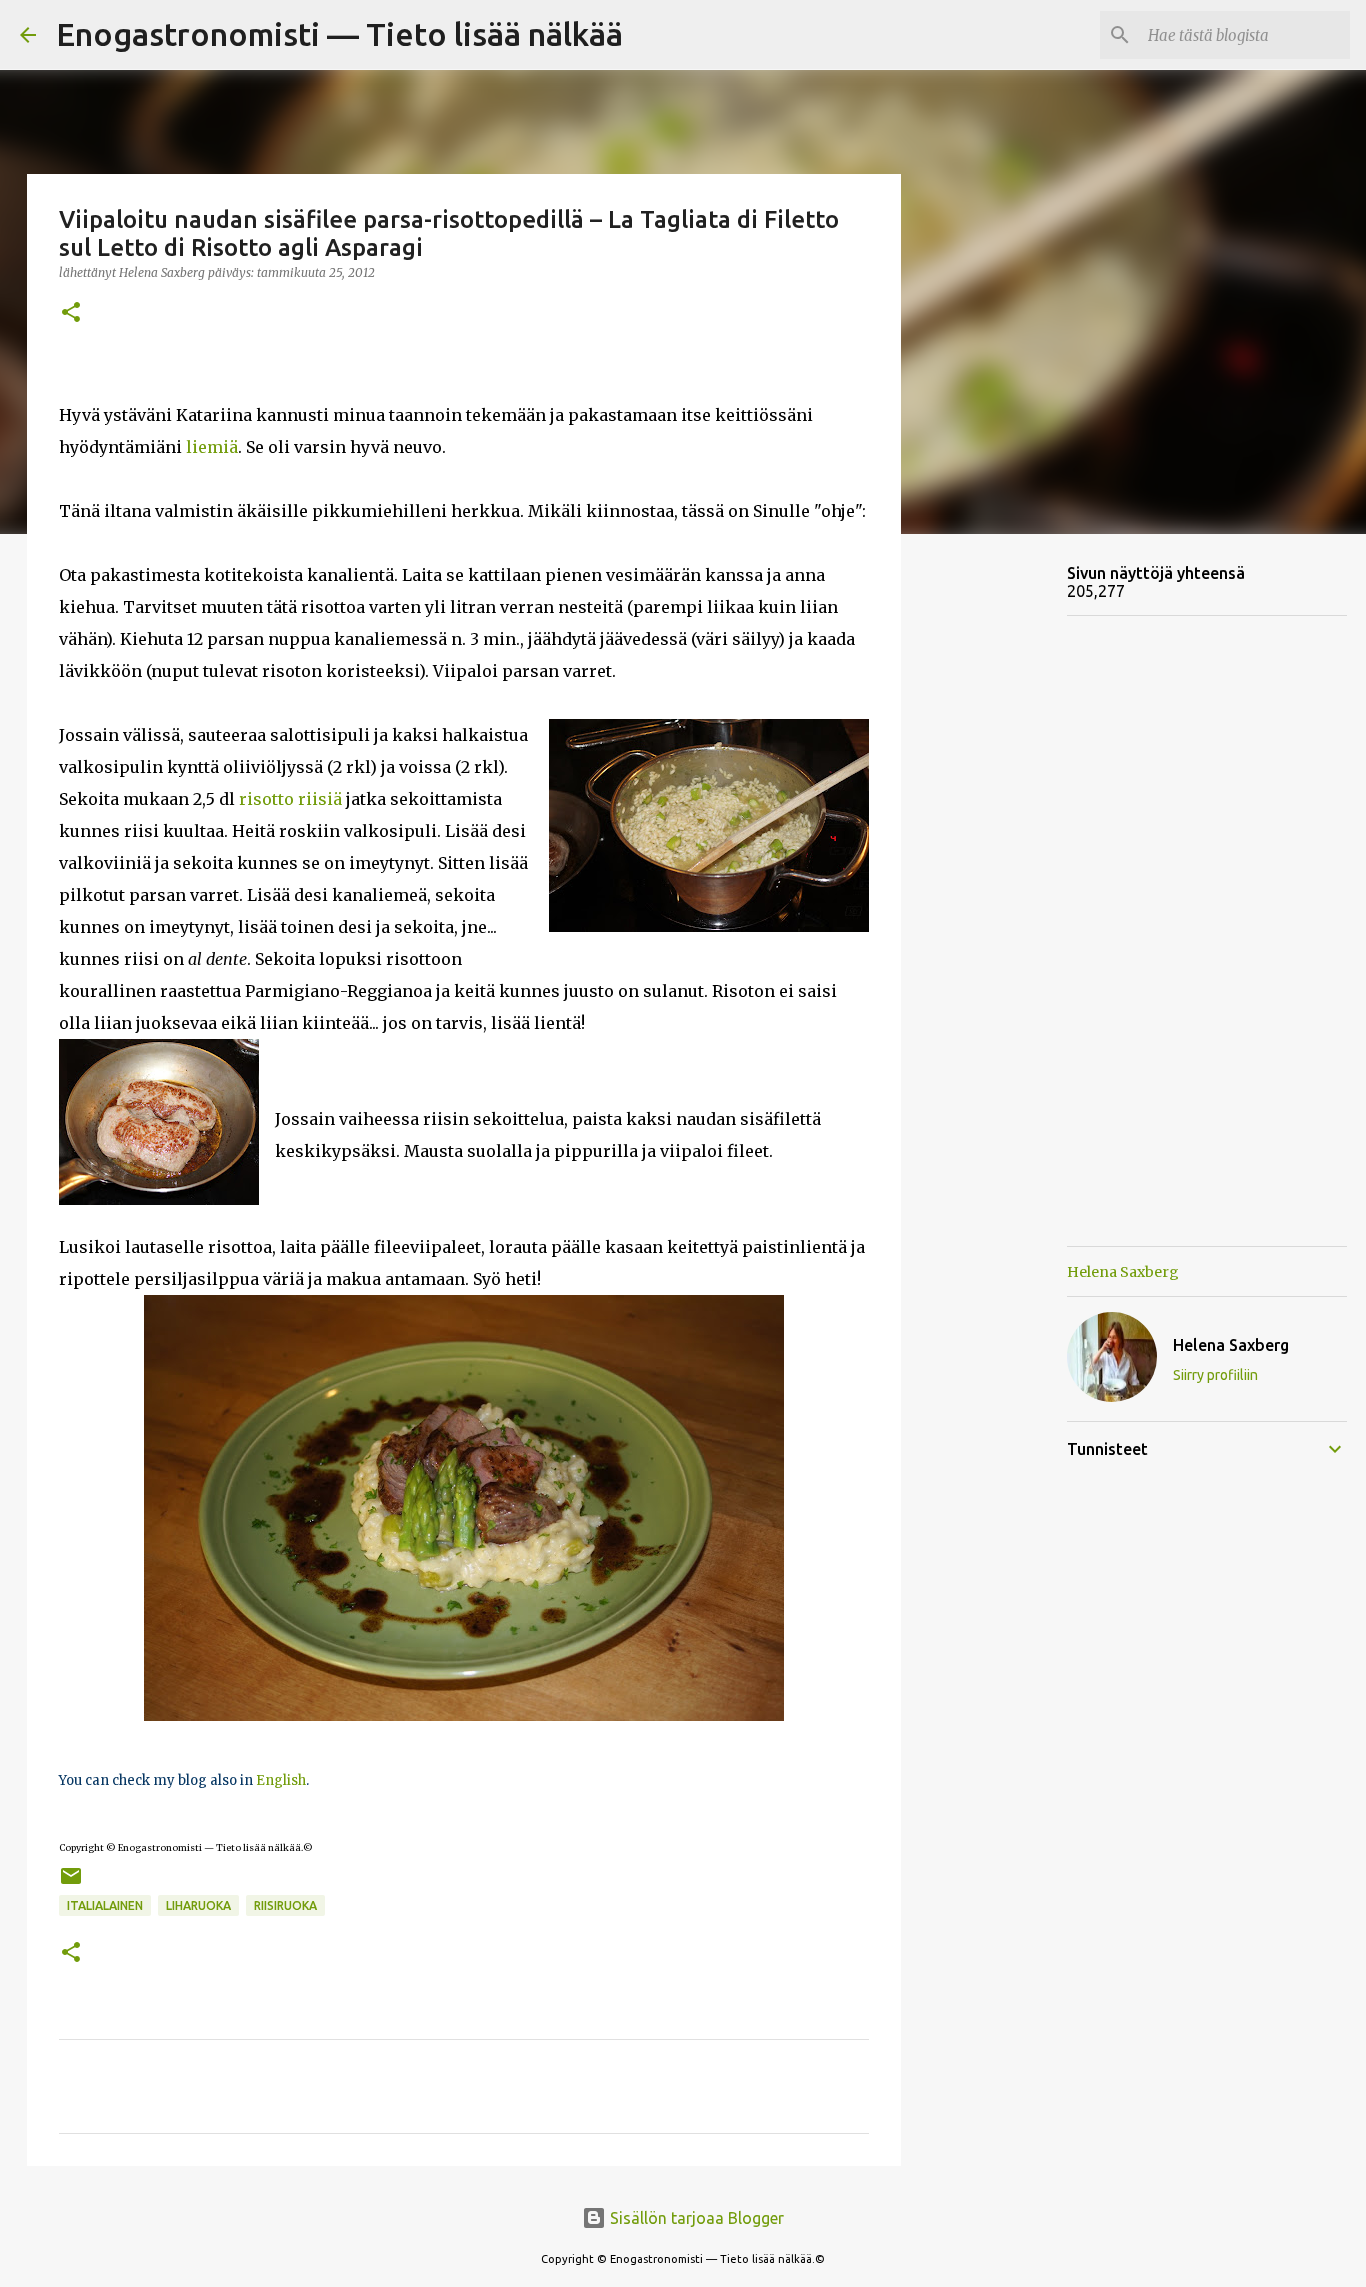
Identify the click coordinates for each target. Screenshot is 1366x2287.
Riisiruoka (285, 1905)
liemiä (212, 447)
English (282, 1780)
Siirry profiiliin (1215, 1375)
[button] (71, 313)
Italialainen (105, 1905)
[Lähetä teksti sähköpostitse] (71, 1883)
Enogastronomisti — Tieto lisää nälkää (339, 34)
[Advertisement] (1003, 864)
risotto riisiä (290, 799)
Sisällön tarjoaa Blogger (695, 2218)
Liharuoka (198, 1905)
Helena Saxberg (1123, 1272)
